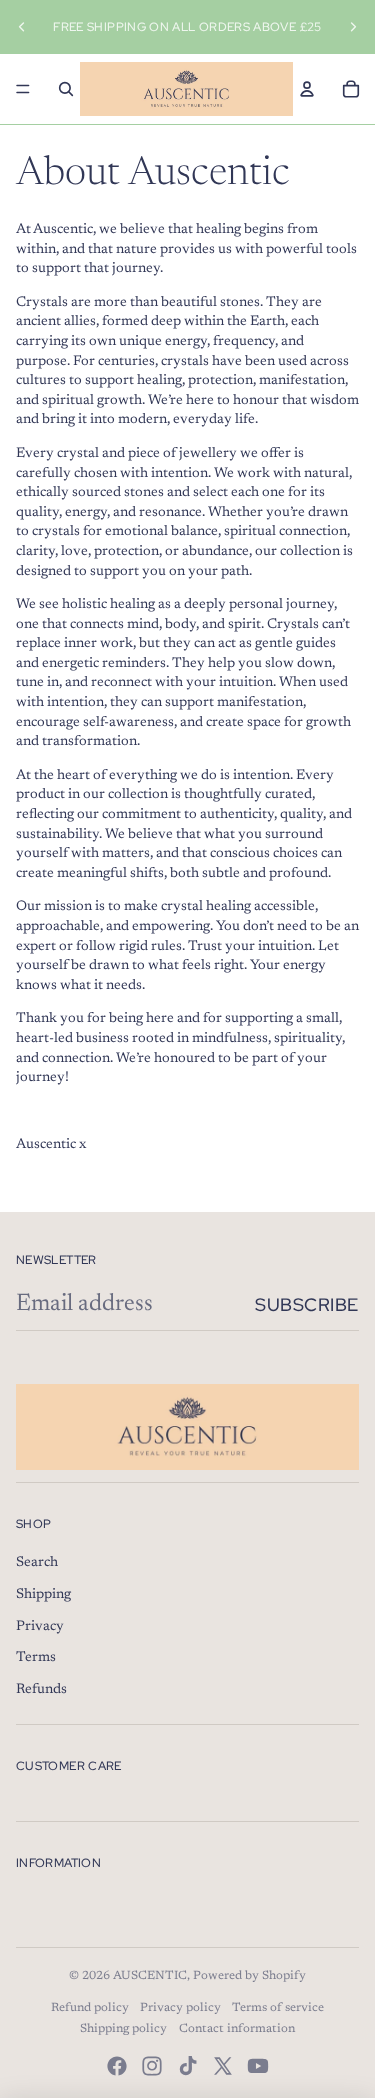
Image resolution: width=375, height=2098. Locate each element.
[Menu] (23, 89)
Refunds (41, 1690)
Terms (36, 1658)
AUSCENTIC (150, 1976)
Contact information (237, 2029)
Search (37, 1563)
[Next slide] (353, 27)
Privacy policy (180, 2008)
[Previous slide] (22, 27)
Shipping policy (123, 2029)
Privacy (40, 1627)
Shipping (43, 1595)
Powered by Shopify (249, 1976)
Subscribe (307, 1304)
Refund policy (90, 2008)
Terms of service (278, 2008)
